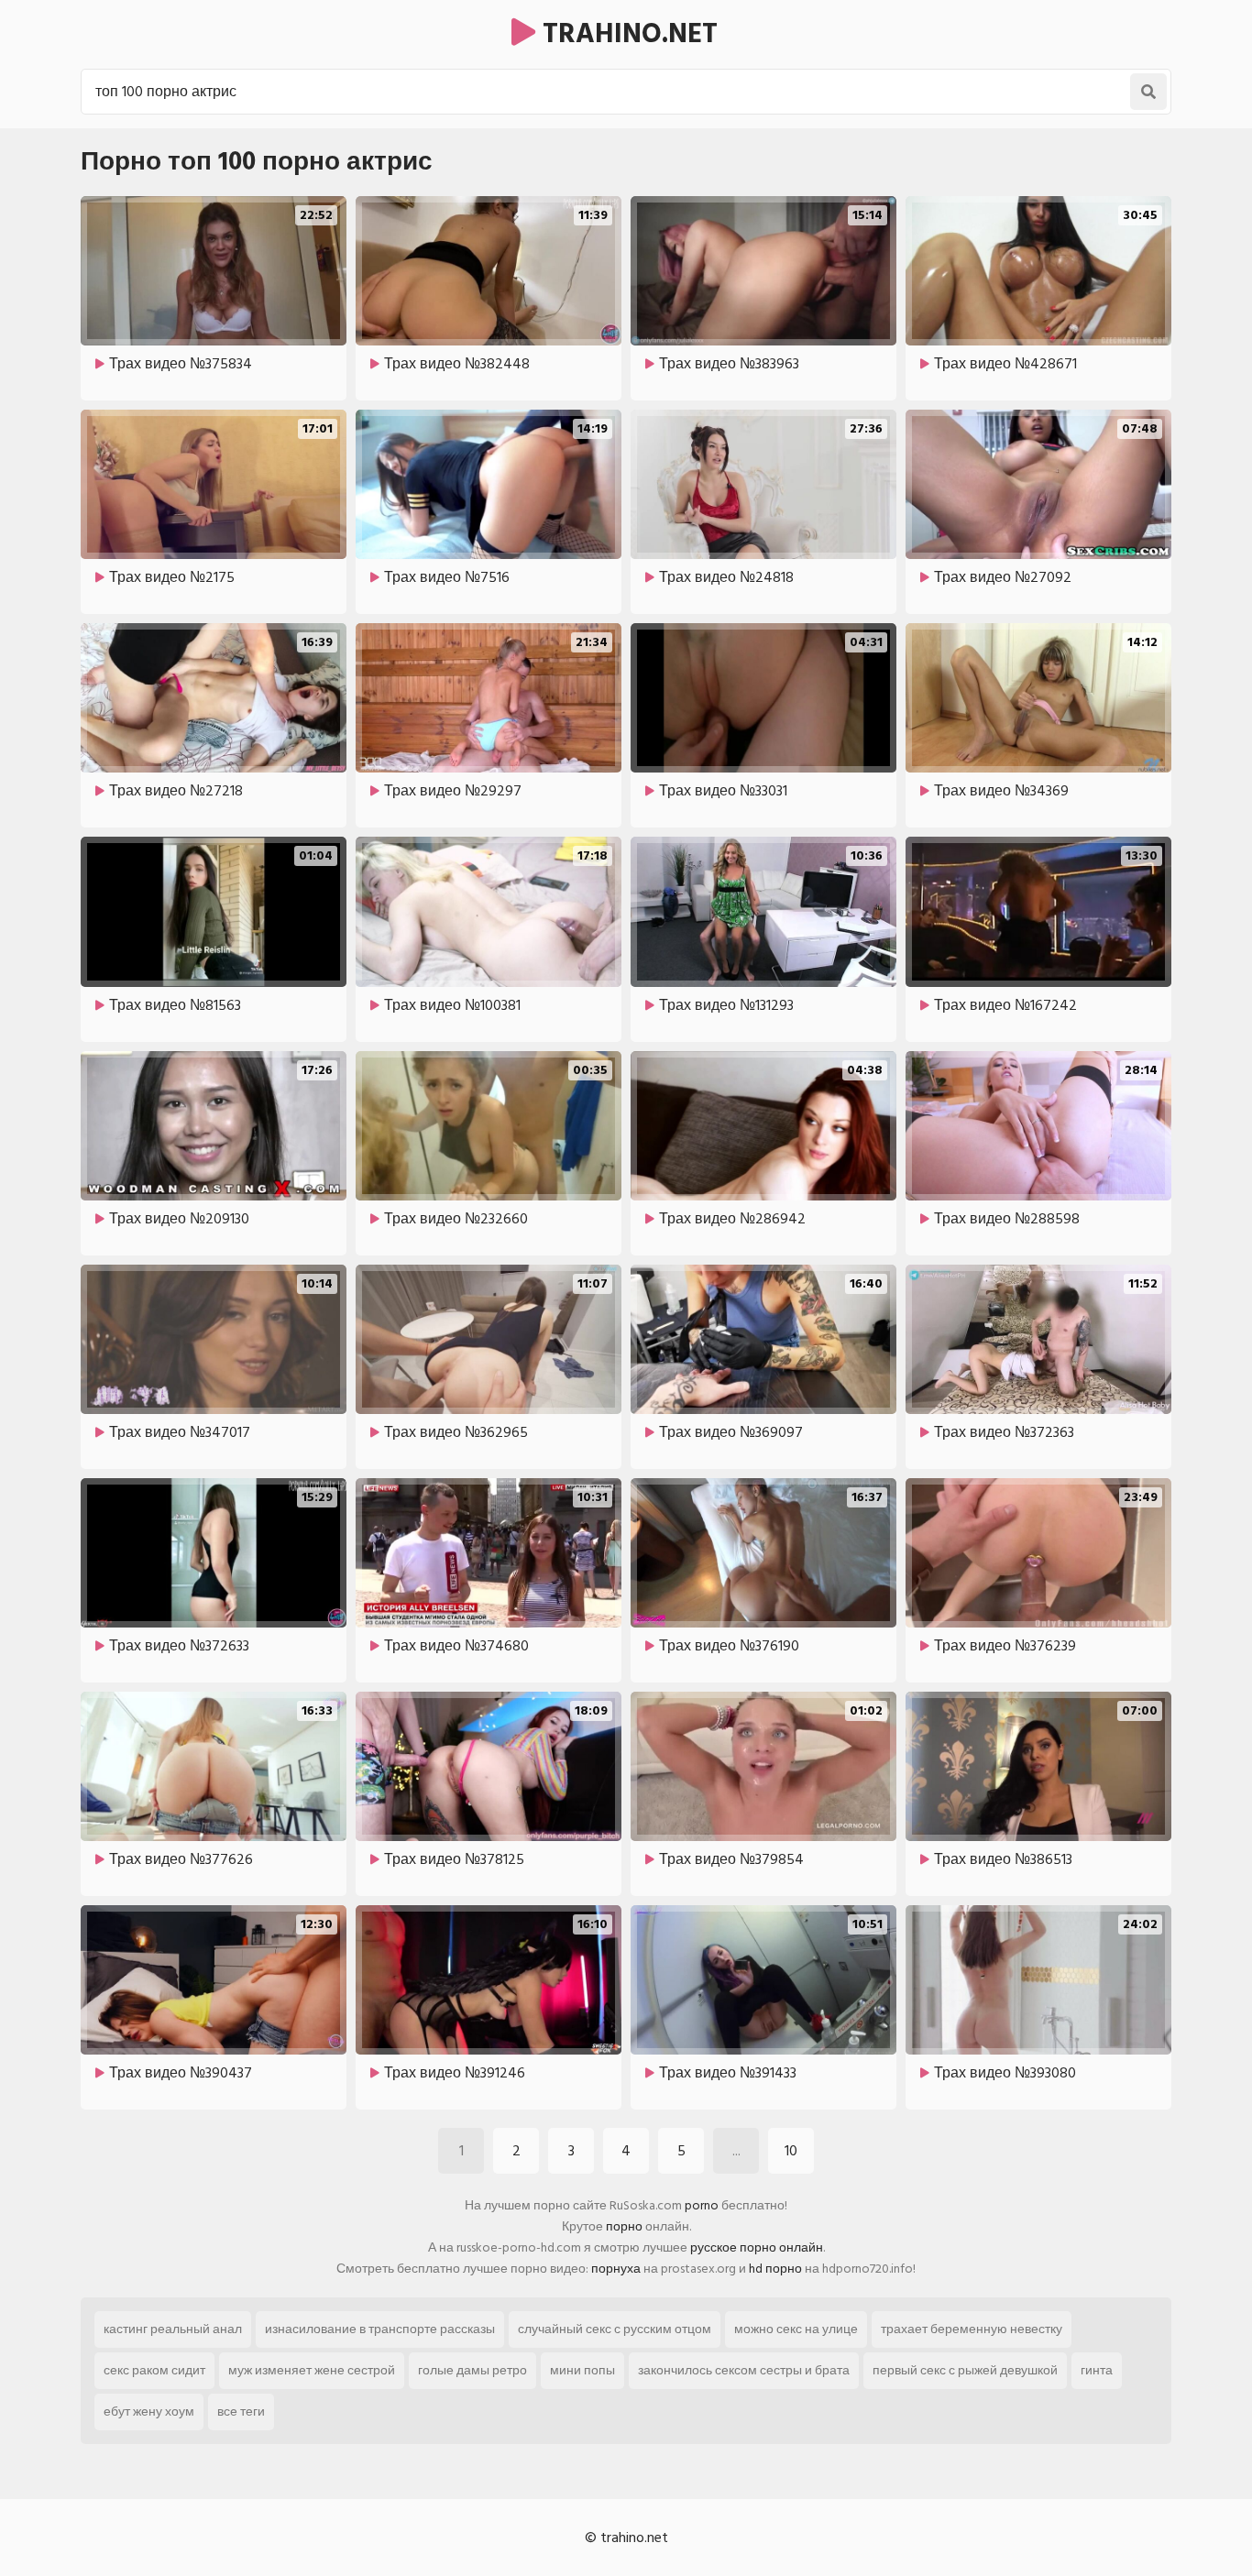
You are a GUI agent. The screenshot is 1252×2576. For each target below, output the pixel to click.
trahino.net (626, 34)
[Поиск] (1148, 92)
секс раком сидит (154, 2370)
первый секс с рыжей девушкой (965, 2370)
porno (702, 2205)
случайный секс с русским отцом (615, 2329)
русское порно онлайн (757, 2247)
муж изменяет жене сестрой (312, 2370)
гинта (1097, 2370)
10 (791, 2151)
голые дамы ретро (472, 2370)
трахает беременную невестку (972, 2329)
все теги (241, 2412)
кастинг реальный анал (173, 2329)
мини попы (582, 2370)
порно (624, 2226)
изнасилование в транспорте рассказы (380, 2329)
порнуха (616, 2269)
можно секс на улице (796, 2329)
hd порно (775, 2269)
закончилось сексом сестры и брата (744, 2370)
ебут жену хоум (149, 2412)
